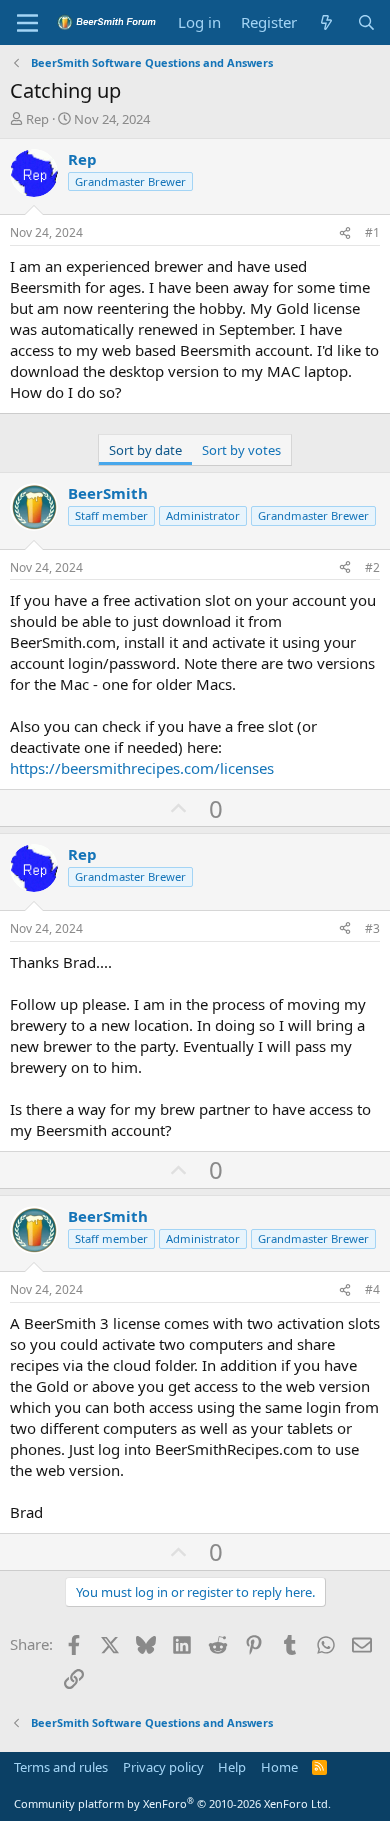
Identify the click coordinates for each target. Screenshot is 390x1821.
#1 (372, 232)
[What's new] (326, 22)
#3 (372, 928)
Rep (37, 119)
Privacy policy (163, 1767)
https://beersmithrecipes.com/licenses (142, 768)
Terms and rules (61, 1767)
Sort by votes (241, 450)
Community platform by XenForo (172, 1803)
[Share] (345, 233)
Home (279, 1767)
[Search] (366, 22)
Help (232, 1767)
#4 (372, 1289)
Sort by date (145, 450)
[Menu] (27, 23)
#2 (372, 567)
